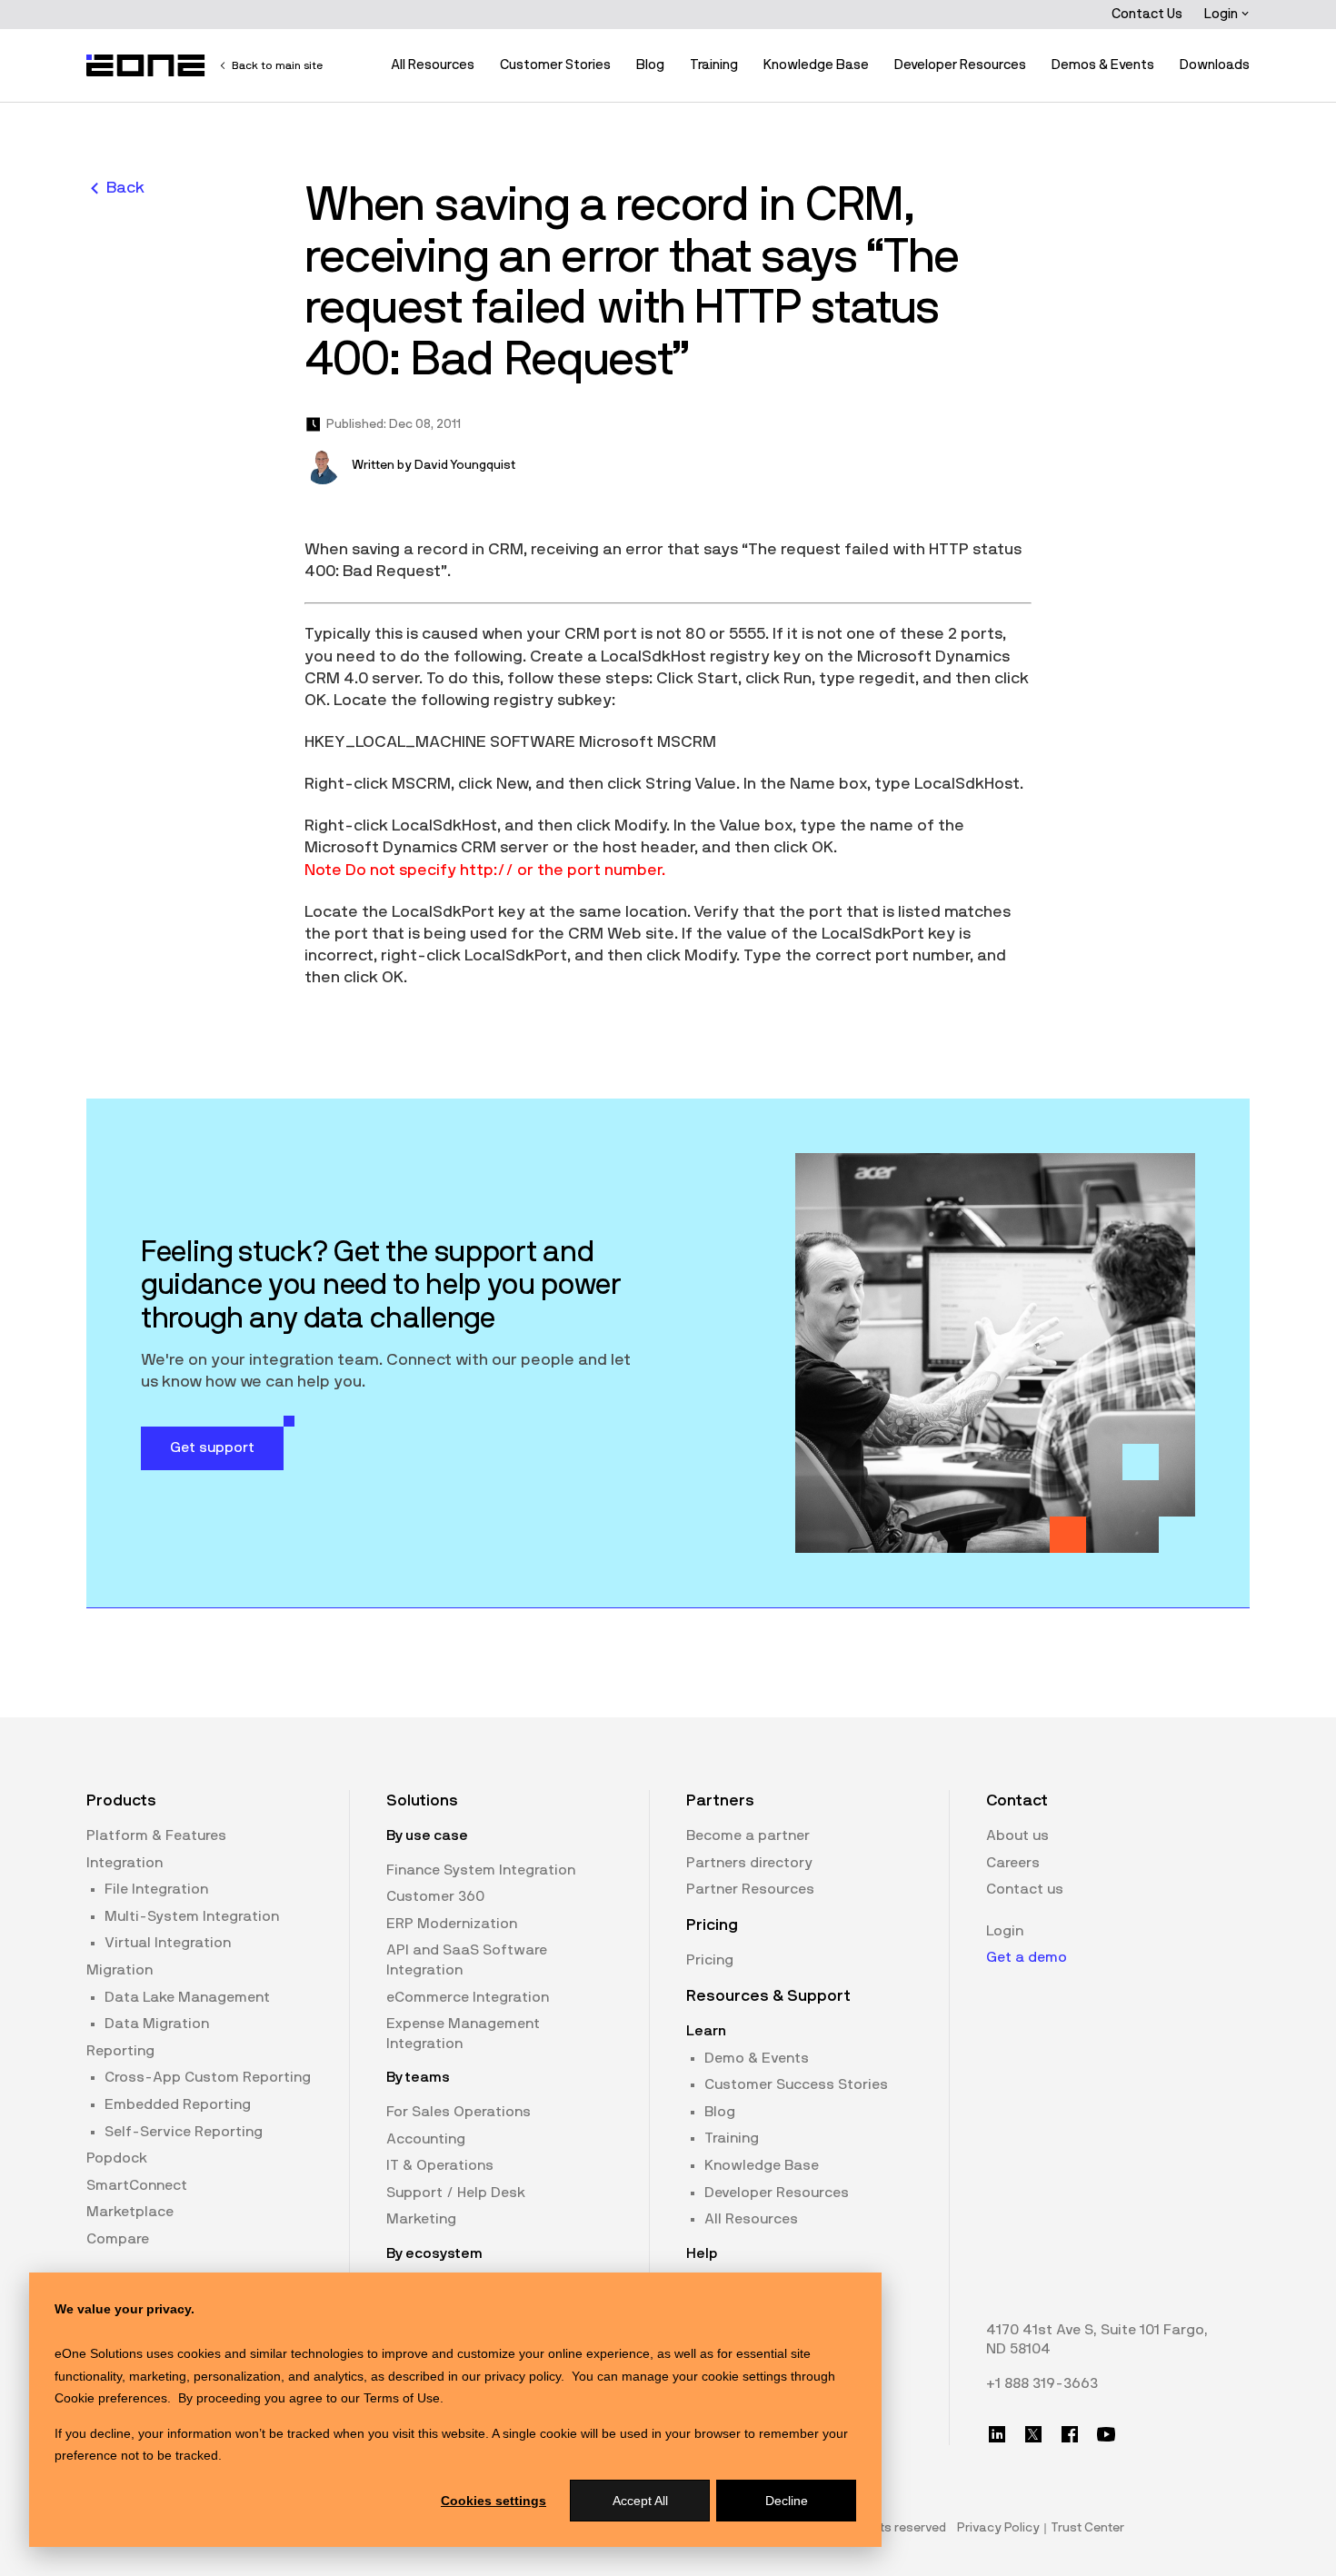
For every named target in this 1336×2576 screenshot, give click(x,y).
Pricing (710, 1960)
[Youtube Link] (1106, 2434)
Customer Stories (555, 65)
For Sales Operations (459, 2112)
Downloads (1215, 65)
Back (125, 188)
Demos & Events (1103, 65)
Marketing (421, 2219)
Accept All (640, 2501)
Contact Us (1147, 14)
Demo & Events (757, 2058)
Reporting (120, 2051)
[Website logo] (146, 65)
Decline (787, 2501)
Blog (650, 65)
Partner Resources (750, 1889)
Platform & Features (156, 1835)
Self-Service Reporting (184, 2132)
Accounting (426, 2139)
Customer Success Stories (796, 2084)
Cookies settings (494, 2501)
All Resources (433, 65)
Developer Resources (960, 65)
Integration (125, 1863)
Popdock (117, 2158)
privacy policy (523, 2376)
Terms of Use (402, 2398)
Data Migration (157, 2024)
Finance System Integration (481, 1870)
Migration (120, 1970)
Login (1222, 14)
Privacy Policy (998, 2528)
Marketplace (130, 2212)
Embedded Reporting (178, 2104)
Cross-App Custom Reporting (208, 2077)
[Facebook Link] (1070, 2434)
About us (1017, 1835)
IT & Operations (440, 2165)
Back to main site (277, 65)
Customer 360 (435, 1896)
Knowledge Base (816, 65)
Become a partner (748, 1835)
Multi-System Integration (192, 1916)
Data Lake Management (187, 1997)
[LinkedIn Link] (997, 2434)
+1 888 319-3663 (1042, 2383)
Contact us (1025, 1889)
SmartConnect (137, 2185)
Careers (1013, 1863)
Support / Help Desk (456, 2193)
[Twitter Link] (1033, 2434)
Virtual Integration (168, 1943)
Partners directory (749, 1863)
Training (714, 65)
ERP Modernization (452, 1924)
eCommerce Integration (468, 1997)
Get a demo (1027, 1957)
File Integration (156, 1889)
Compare (118, 2239)
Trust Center (1087, 2528)
